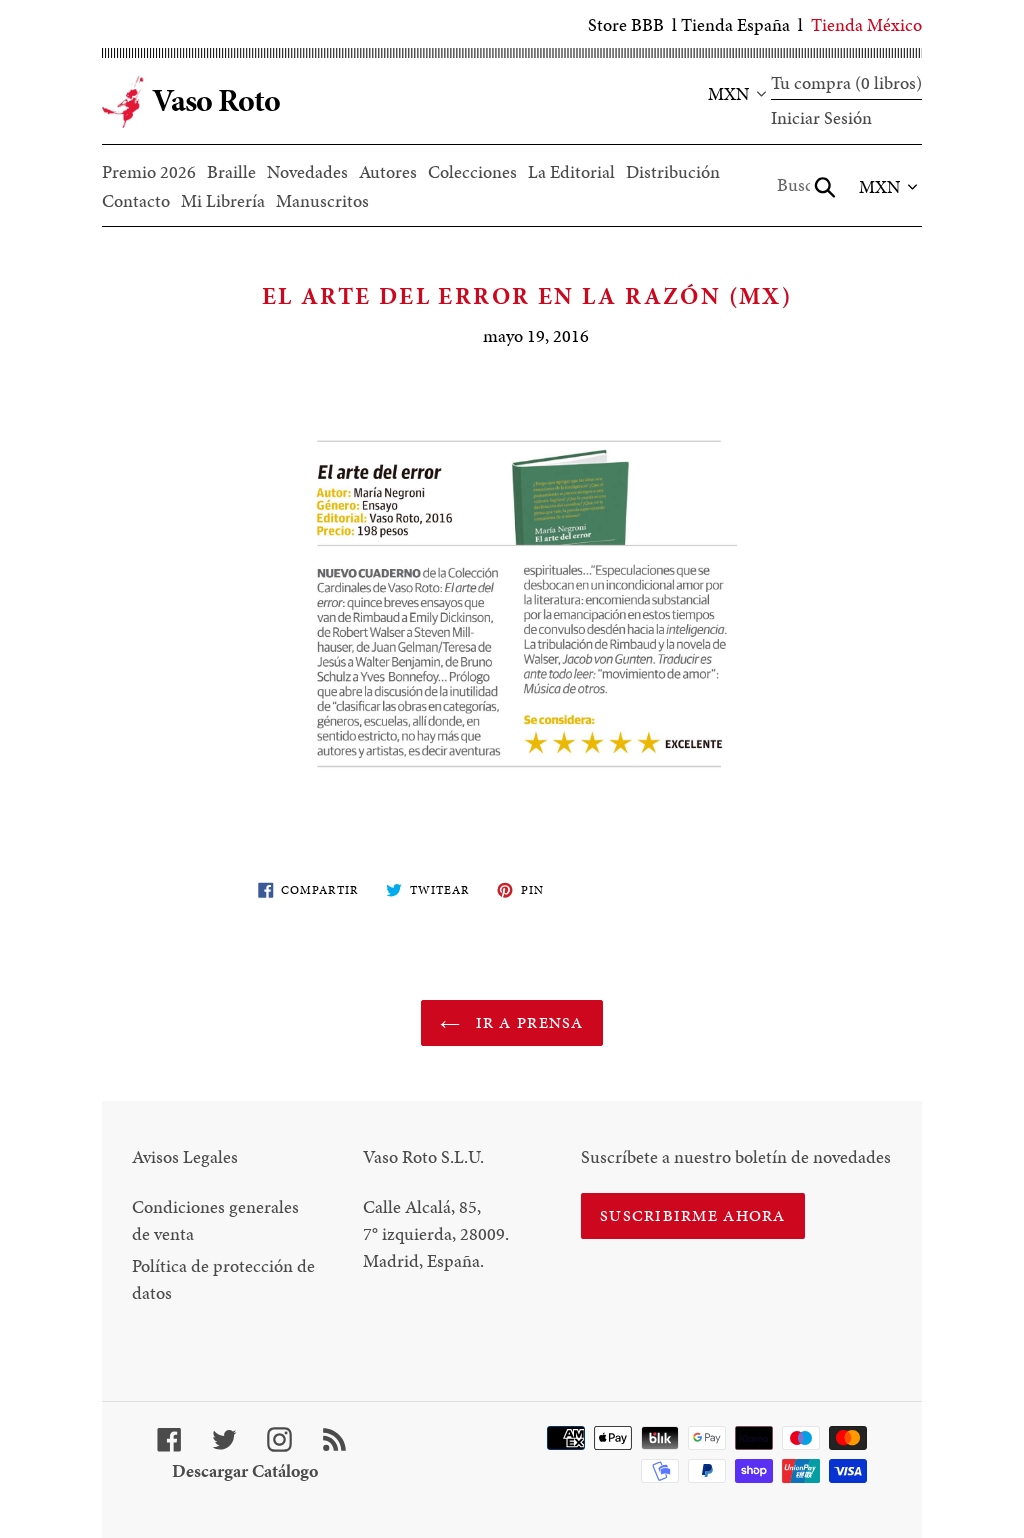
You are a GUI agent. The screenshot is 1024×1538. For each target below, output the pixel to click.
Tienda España (735, 24)
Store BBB (626, 24)
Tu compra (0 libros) (846, 82)
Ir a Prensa (526, 1022)
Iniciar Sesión (821, 117)
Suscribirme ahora (693, 1215)
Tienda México (866, 24)
